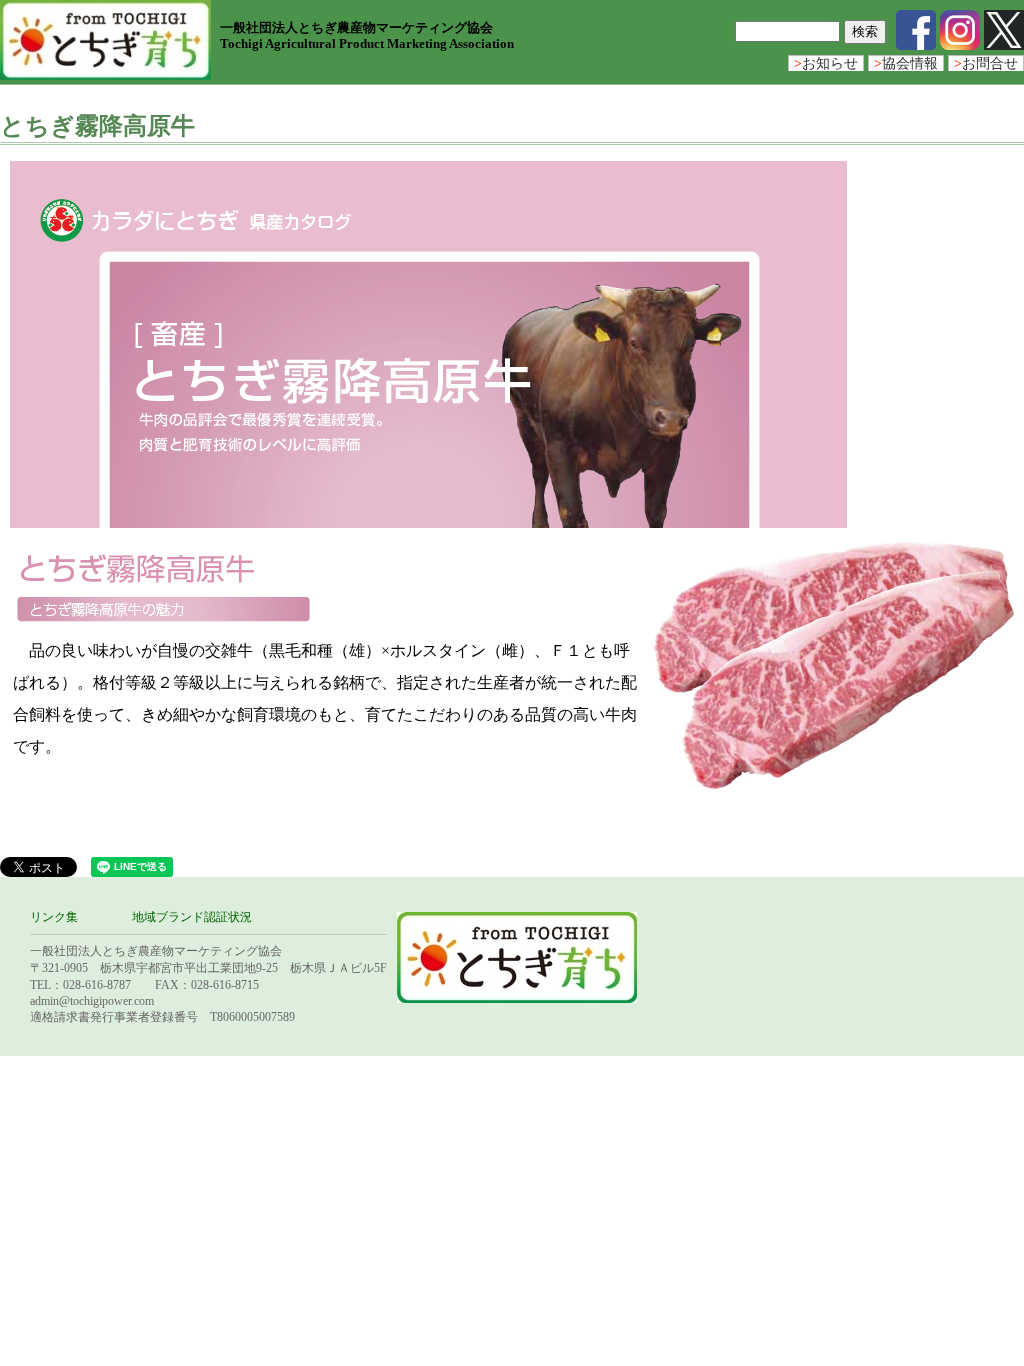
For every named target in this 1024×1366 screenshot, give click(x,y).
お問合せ (986, 63)
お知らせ (826, 63)
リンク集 (54, 917)
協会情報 (906, 63)
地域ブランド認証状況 (192, 917)
